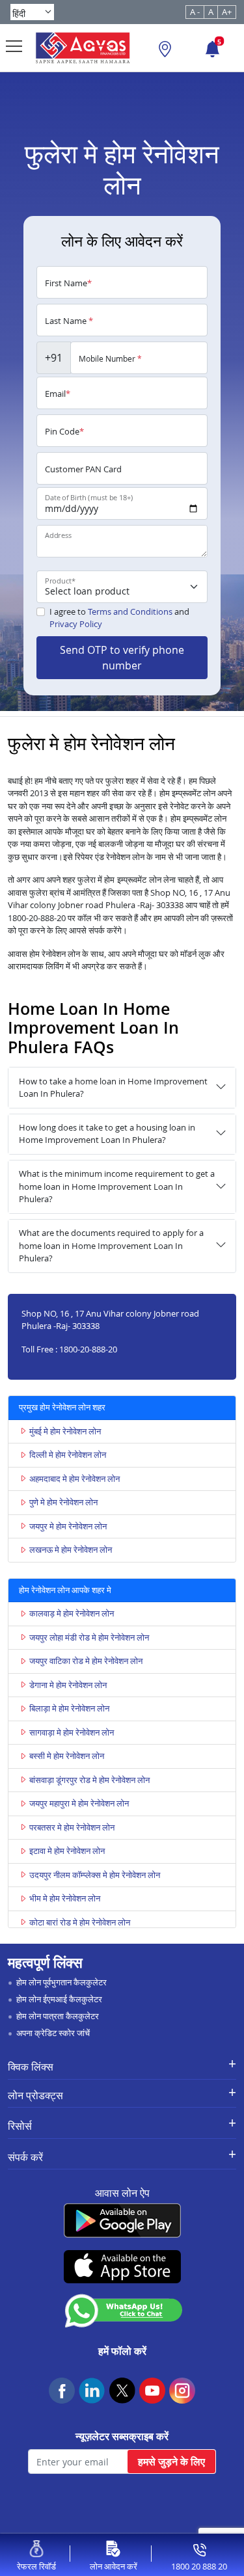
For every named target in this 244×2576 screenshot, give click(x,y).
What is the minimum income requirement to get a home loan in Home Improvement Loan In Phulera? (117, 1186)
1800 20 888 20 (199, 2566)
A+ (227, 12)
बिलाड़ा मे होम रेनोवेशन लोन (69, 1708)
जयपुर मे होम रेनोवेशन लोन (68, 1526)
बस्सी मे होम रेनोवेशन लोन (67, 1756)
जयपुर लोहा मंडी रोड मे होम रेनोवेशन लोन (89, 1637)
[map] (165, 51)
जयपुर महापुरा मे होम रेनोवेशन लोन (79, 1803)
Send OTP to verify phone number (122, 658)
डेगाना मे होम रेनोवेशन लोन (68, 1685)
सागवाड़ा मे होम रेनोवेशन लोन (72, 1732)
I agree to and (119, 618)
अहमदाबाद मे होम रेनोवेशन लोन (75, 1479)
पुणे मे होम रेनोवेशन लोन (63, 1502)
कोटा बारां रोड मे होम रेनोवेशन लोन (80, 1922)
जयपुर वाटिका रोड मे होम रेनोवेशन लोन (86, 1661)
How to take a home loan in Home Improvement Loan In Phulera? (113, 1088)
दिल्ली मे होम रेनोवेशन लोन (68, 1455)
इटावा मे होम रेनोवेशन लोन (67, 1851)
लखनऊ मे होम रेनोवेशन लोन (71, 1550)
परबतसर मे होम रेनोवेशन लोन (72, 1827)
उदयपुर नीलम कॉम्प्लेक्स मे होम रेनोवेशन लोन (95, 1875)
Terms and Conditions (130, 611)
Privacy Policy (76, 624)
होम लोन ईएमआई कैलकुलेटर (59, 1999)
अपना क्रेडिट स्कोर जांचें (53, 2033)
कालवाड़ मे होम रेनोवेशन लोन (72, 1613)
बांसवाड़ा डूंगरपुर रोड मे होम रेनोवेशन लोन (89, 1780)
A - (195, 12)
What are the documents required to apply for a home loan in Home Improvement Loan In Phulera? (111, 1245)
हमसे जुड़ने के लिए (171, 2462)
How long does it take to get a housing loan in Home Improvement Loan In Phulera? (107, 1134)
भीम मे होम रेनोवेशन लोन (65, 1898)
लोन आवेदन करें (114, 2566)
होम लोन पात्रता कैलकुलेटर (58, 2016)
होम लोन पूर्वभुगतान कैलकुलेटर (61, 1982)
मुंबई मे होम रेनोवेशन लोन (65, 1431)
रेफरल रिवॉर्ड (36, 2566)
